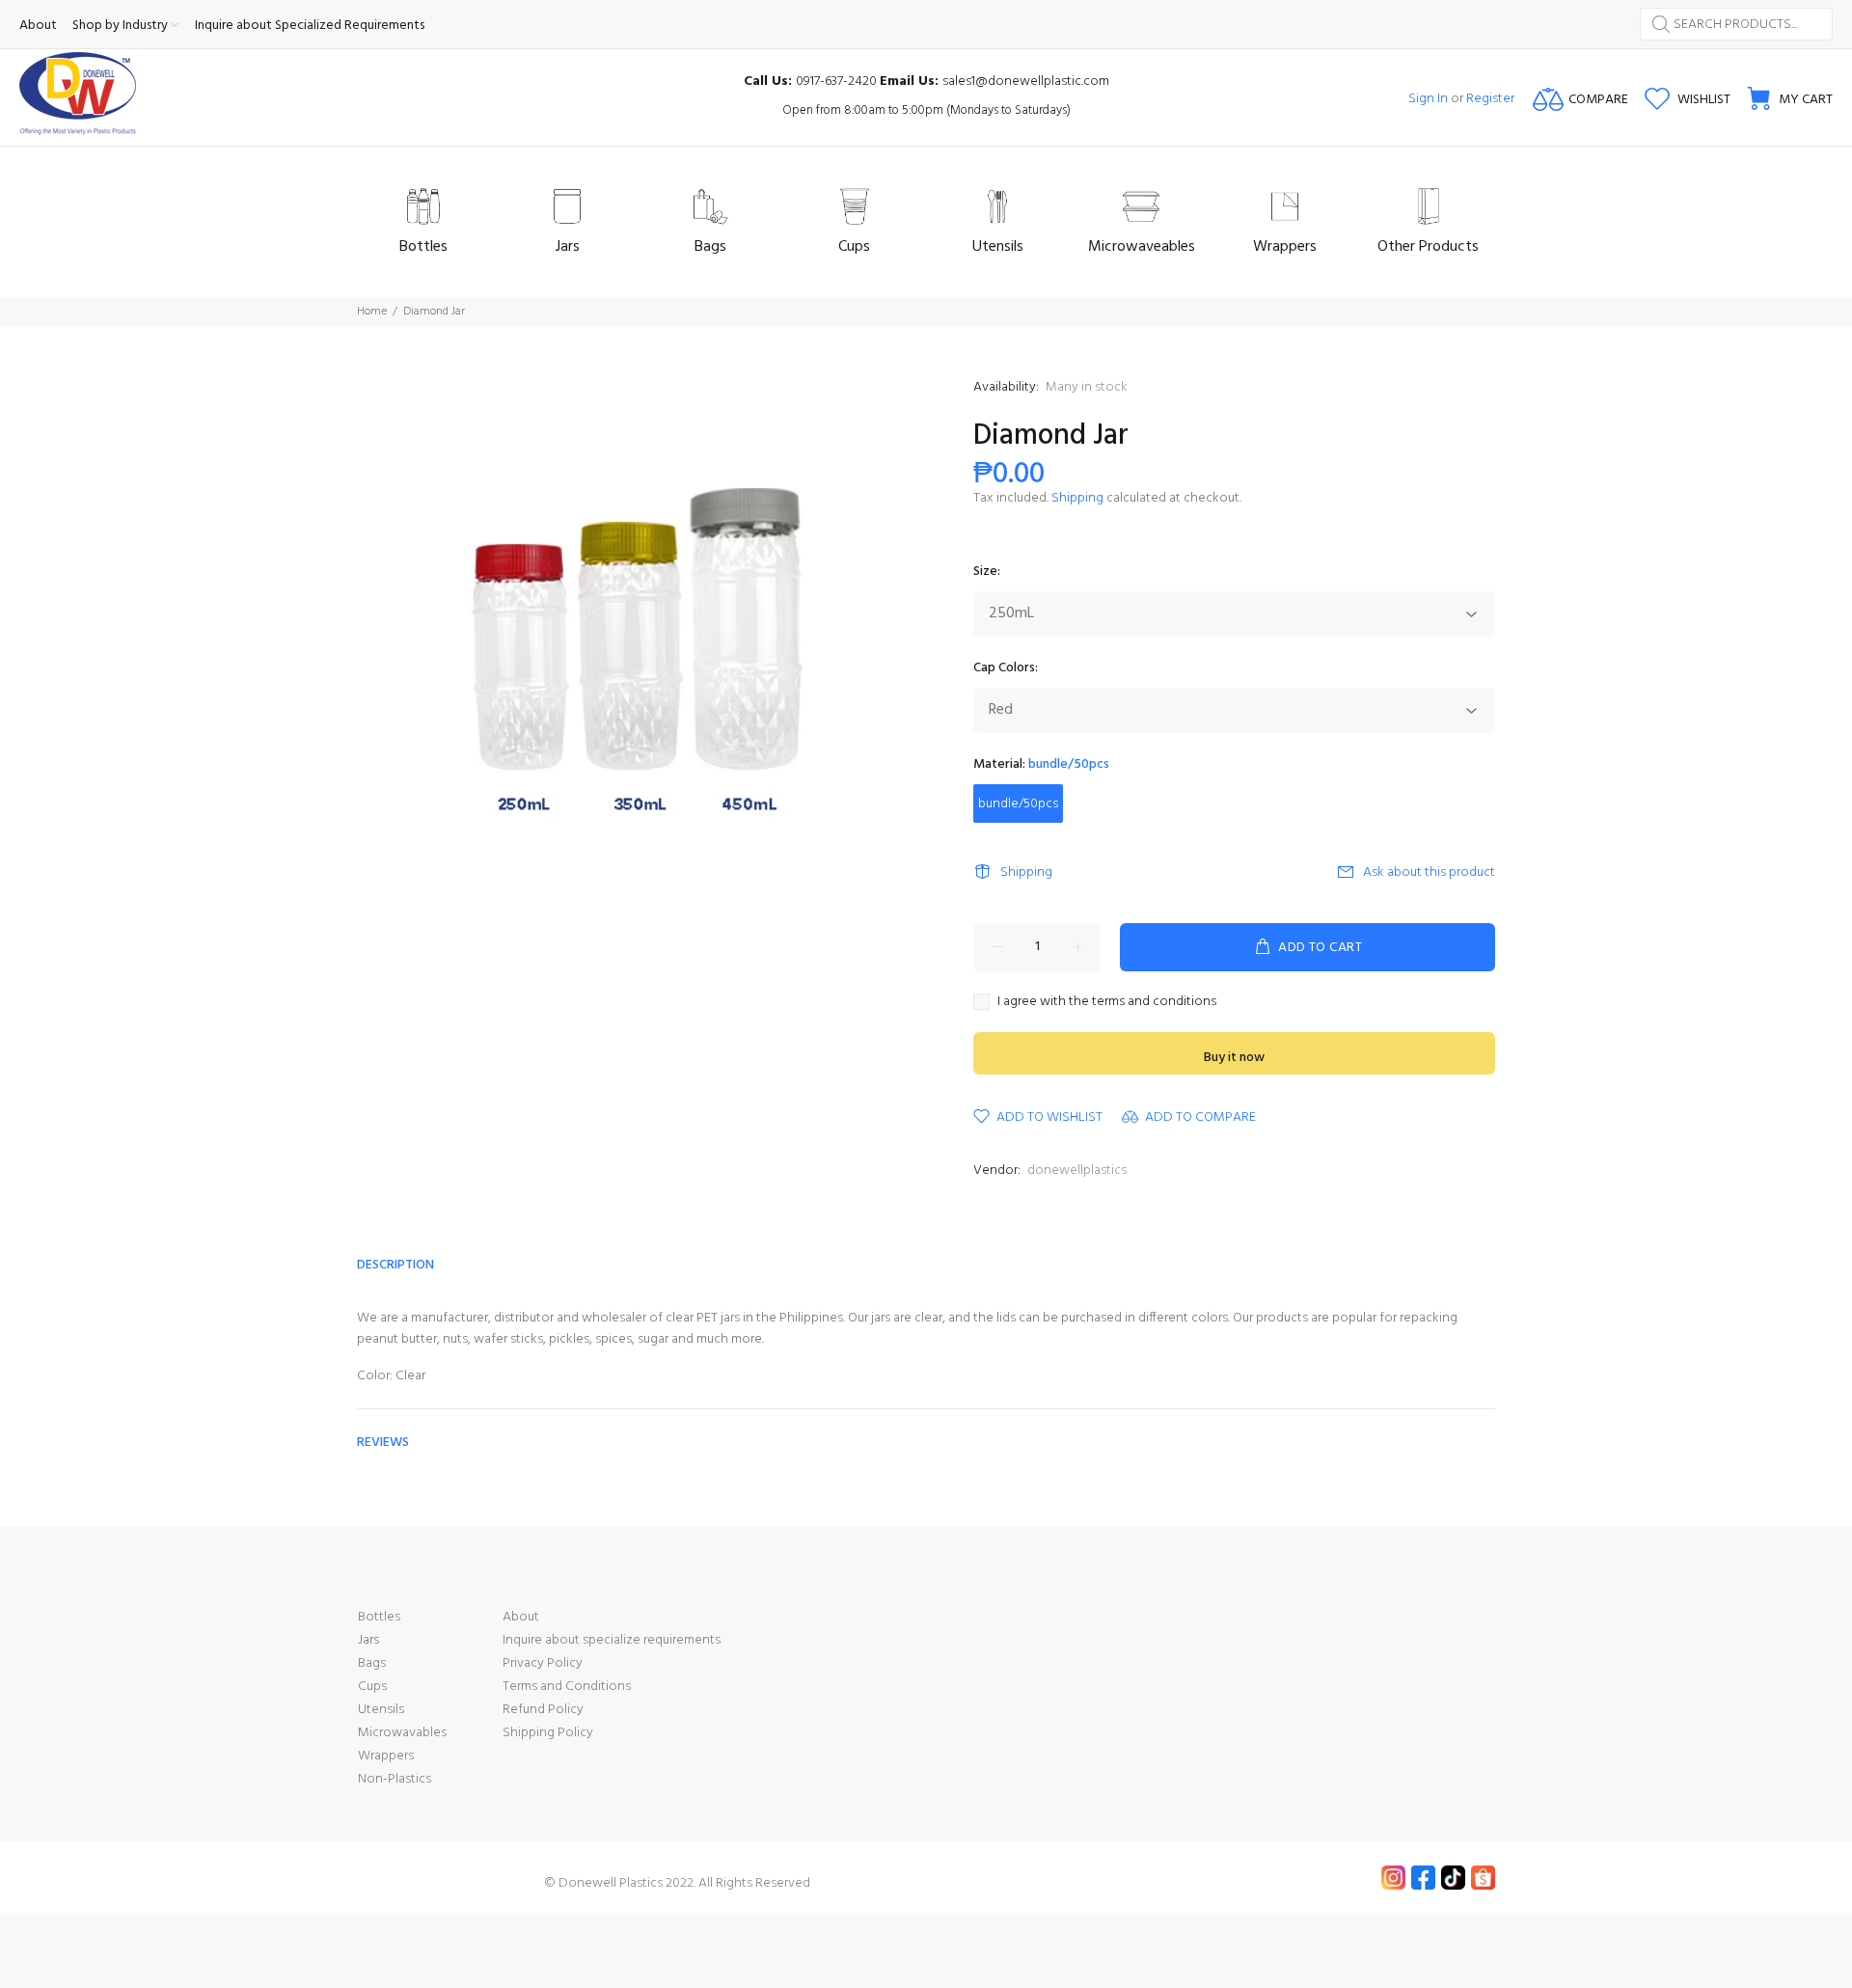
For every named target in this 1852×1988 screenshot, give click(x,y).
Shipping (1077, 498)
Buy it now (1234, 1058)
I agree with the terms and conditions (1107, 1002)
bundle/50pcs (1018, 804)
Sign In (1428, 99)
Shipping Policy (548, 1733)
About (521, 1617)
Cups (372, 1687)
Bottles (379, 1617)
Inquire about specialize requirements (612, 1640)
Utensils (381, 1710)
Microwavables (402, 1733)
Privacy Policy (543, 1663)
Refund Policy (543, 1710)
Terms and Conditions (567, 1687)
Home (372, 312)
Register (1490, 99)
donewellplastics (1077, 1171)
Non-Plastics (395, 1779)
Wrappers (386, 1756)
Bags (372, 1663)
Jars (368, 1640)
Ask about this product (1429, 872)
